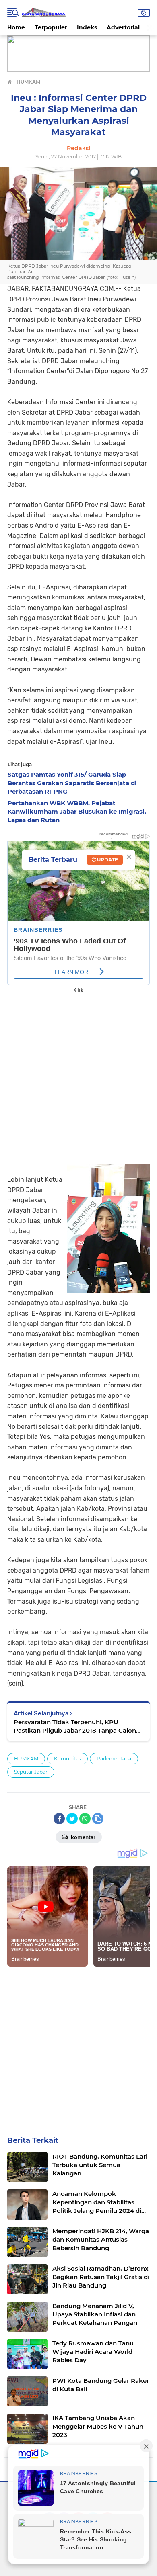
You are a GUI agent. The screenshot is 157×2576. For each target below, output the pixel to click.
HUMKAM (26, 1759)
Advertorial (123, 27)
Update (107, 860)
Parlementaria (114, 1759)
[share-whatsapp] (85, 1819)
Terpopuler (51, 27)
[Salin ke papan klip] (98, 1819)
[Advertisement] (78, 1074)
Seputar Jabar (31, 1772)
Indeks (87, 27)
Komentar (83, 1837)
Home (16, 27)
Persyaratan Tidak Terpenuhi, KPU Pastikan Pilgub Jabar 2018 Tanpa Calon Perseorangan (75, 1726)
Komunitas (67, 1759)
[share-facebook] (59, 1819)
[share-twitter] (72, 1819)
